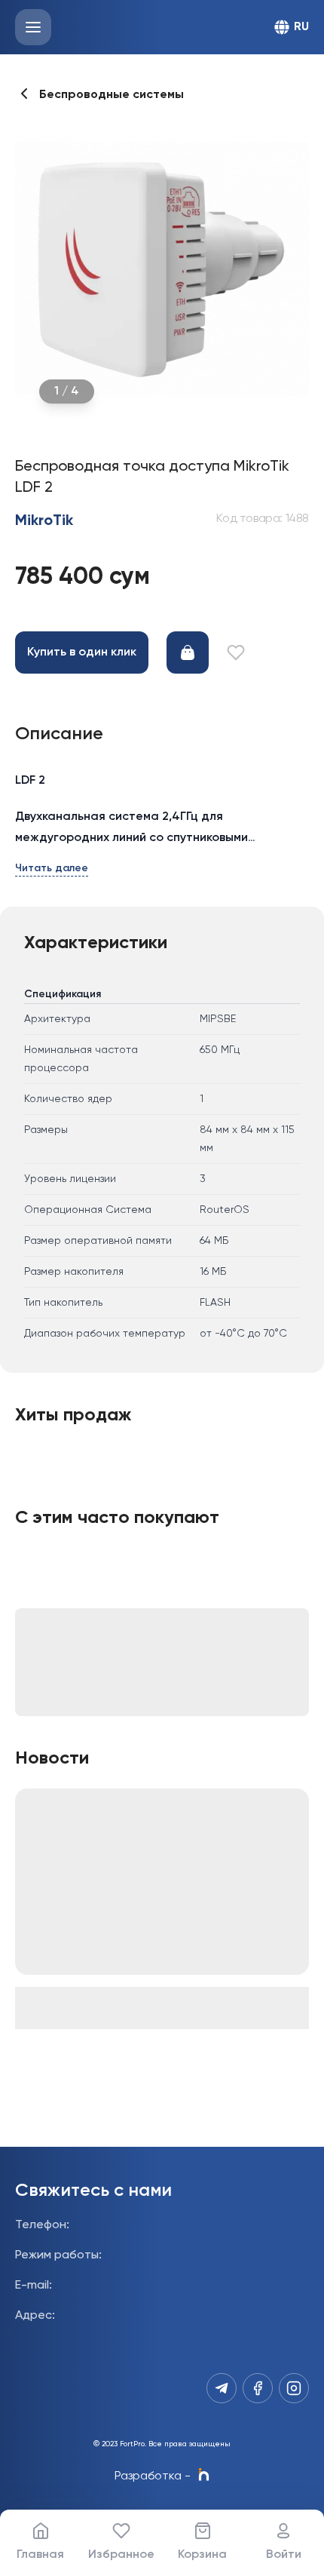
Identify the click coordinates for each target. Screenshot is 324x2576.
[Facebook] (258, 2388)
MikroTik (44, 521)
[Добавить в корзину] (188, 652)
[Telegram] (222, 2388)
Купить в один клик (82, 652)
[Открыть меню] (33, 27)
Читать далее (52, 868)
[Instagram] (294, 2388)
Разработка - (153, 2476)
